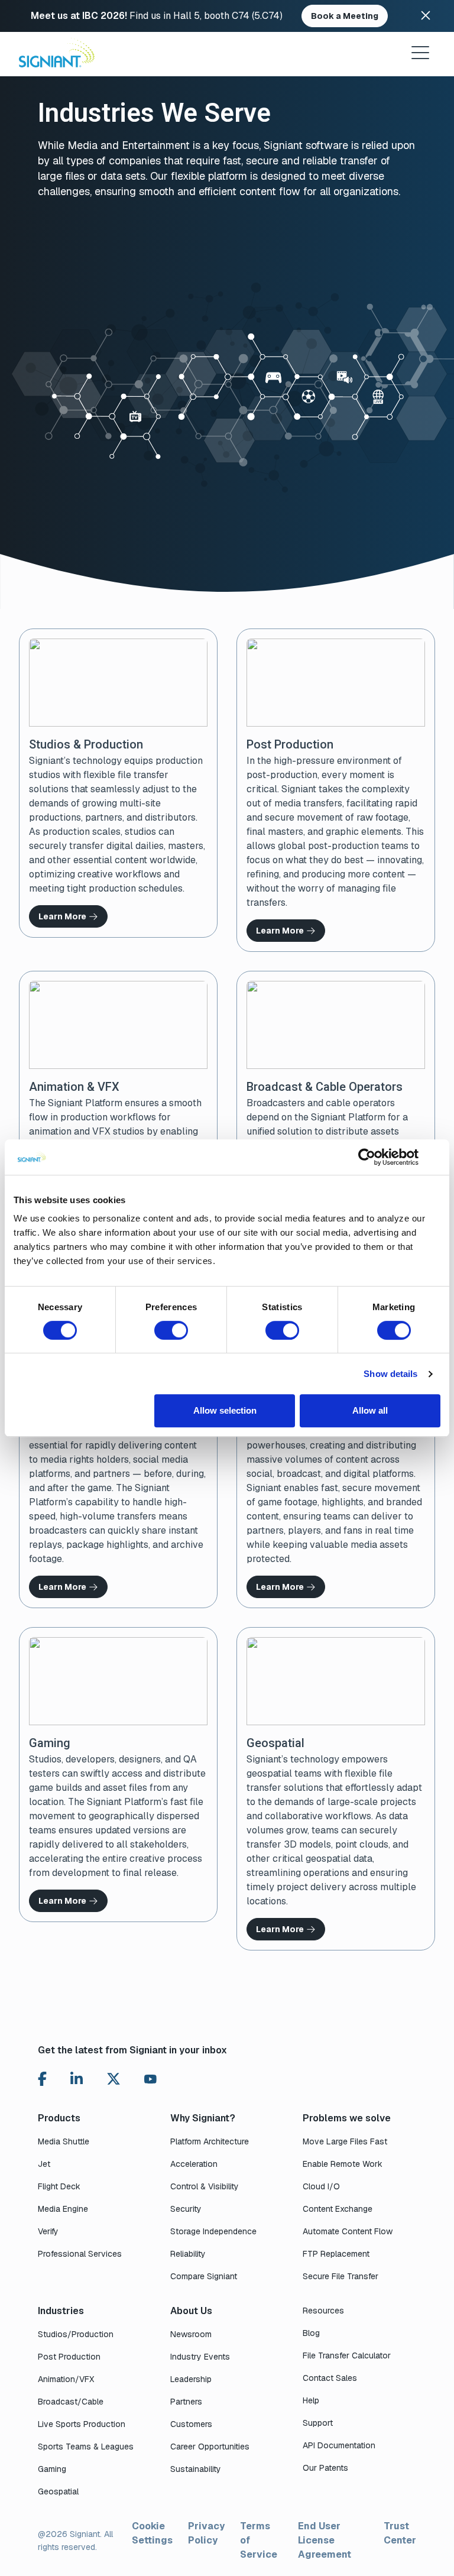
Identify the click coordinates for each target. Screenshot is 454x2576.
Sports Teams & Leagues (86, 2447)
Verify (48, 2231)
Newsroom (191, 2334)
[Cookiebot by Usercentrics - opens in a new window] (367, 1157)
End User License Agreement (325, 2540)
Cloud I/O (321, 2186)
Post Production (69, 2357)
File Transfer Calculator (347, 2355)
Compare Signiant (204, 2276)
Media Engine (63, 2209)
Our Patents (325, 2468)
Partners (186, 2402)
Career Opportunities (210, 2447)
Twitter (113, 2079)
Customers (191, 2424)
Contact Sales (330, 2378)
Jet (44, 2164)
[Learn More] (118, 783)
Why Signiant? (203, 2118)
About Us (191, 2311)
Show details (390, 1374)
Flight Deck (59, 2186)
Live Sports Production (82, 2424)
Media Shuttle (64, 2141)
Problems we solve (347, 2118)
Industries (61, 2311)
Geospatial (58, 2491)
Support (318, 2423)
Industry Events (200, 2357)
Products (59, 2118)
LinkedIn (77, 2079)
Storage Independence (213, 2231)
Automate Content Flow (348, 2231)
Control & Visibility (205, 2186)
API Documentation (339, 2445)
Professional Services (80, 2254)
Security (186, 2209)
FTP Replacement (336, 2254)
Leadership (191, 2379)
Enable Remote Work (343, 2164)
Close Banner (426, 16)
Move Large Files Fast (345, 2141)
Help (311, 2400)
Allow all (370, 1410)
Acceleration (194, 2164)
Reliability (188, 2254)
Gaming (52, 2469)
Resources (323, 2311)
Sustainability (196, 2469)
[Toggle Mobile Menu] (420, 53)
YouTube (150, 2082)
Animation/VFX (66, 2379)
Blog (311, 2333)
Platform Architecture (210, 2141)
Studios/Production (76, 2334)
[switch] (171, 1330)
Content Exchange (338, 2209)
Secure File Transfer (340, 2276)
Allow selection (225, 1410)
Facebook (42, 2079)
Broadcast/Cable (71, 2402)
